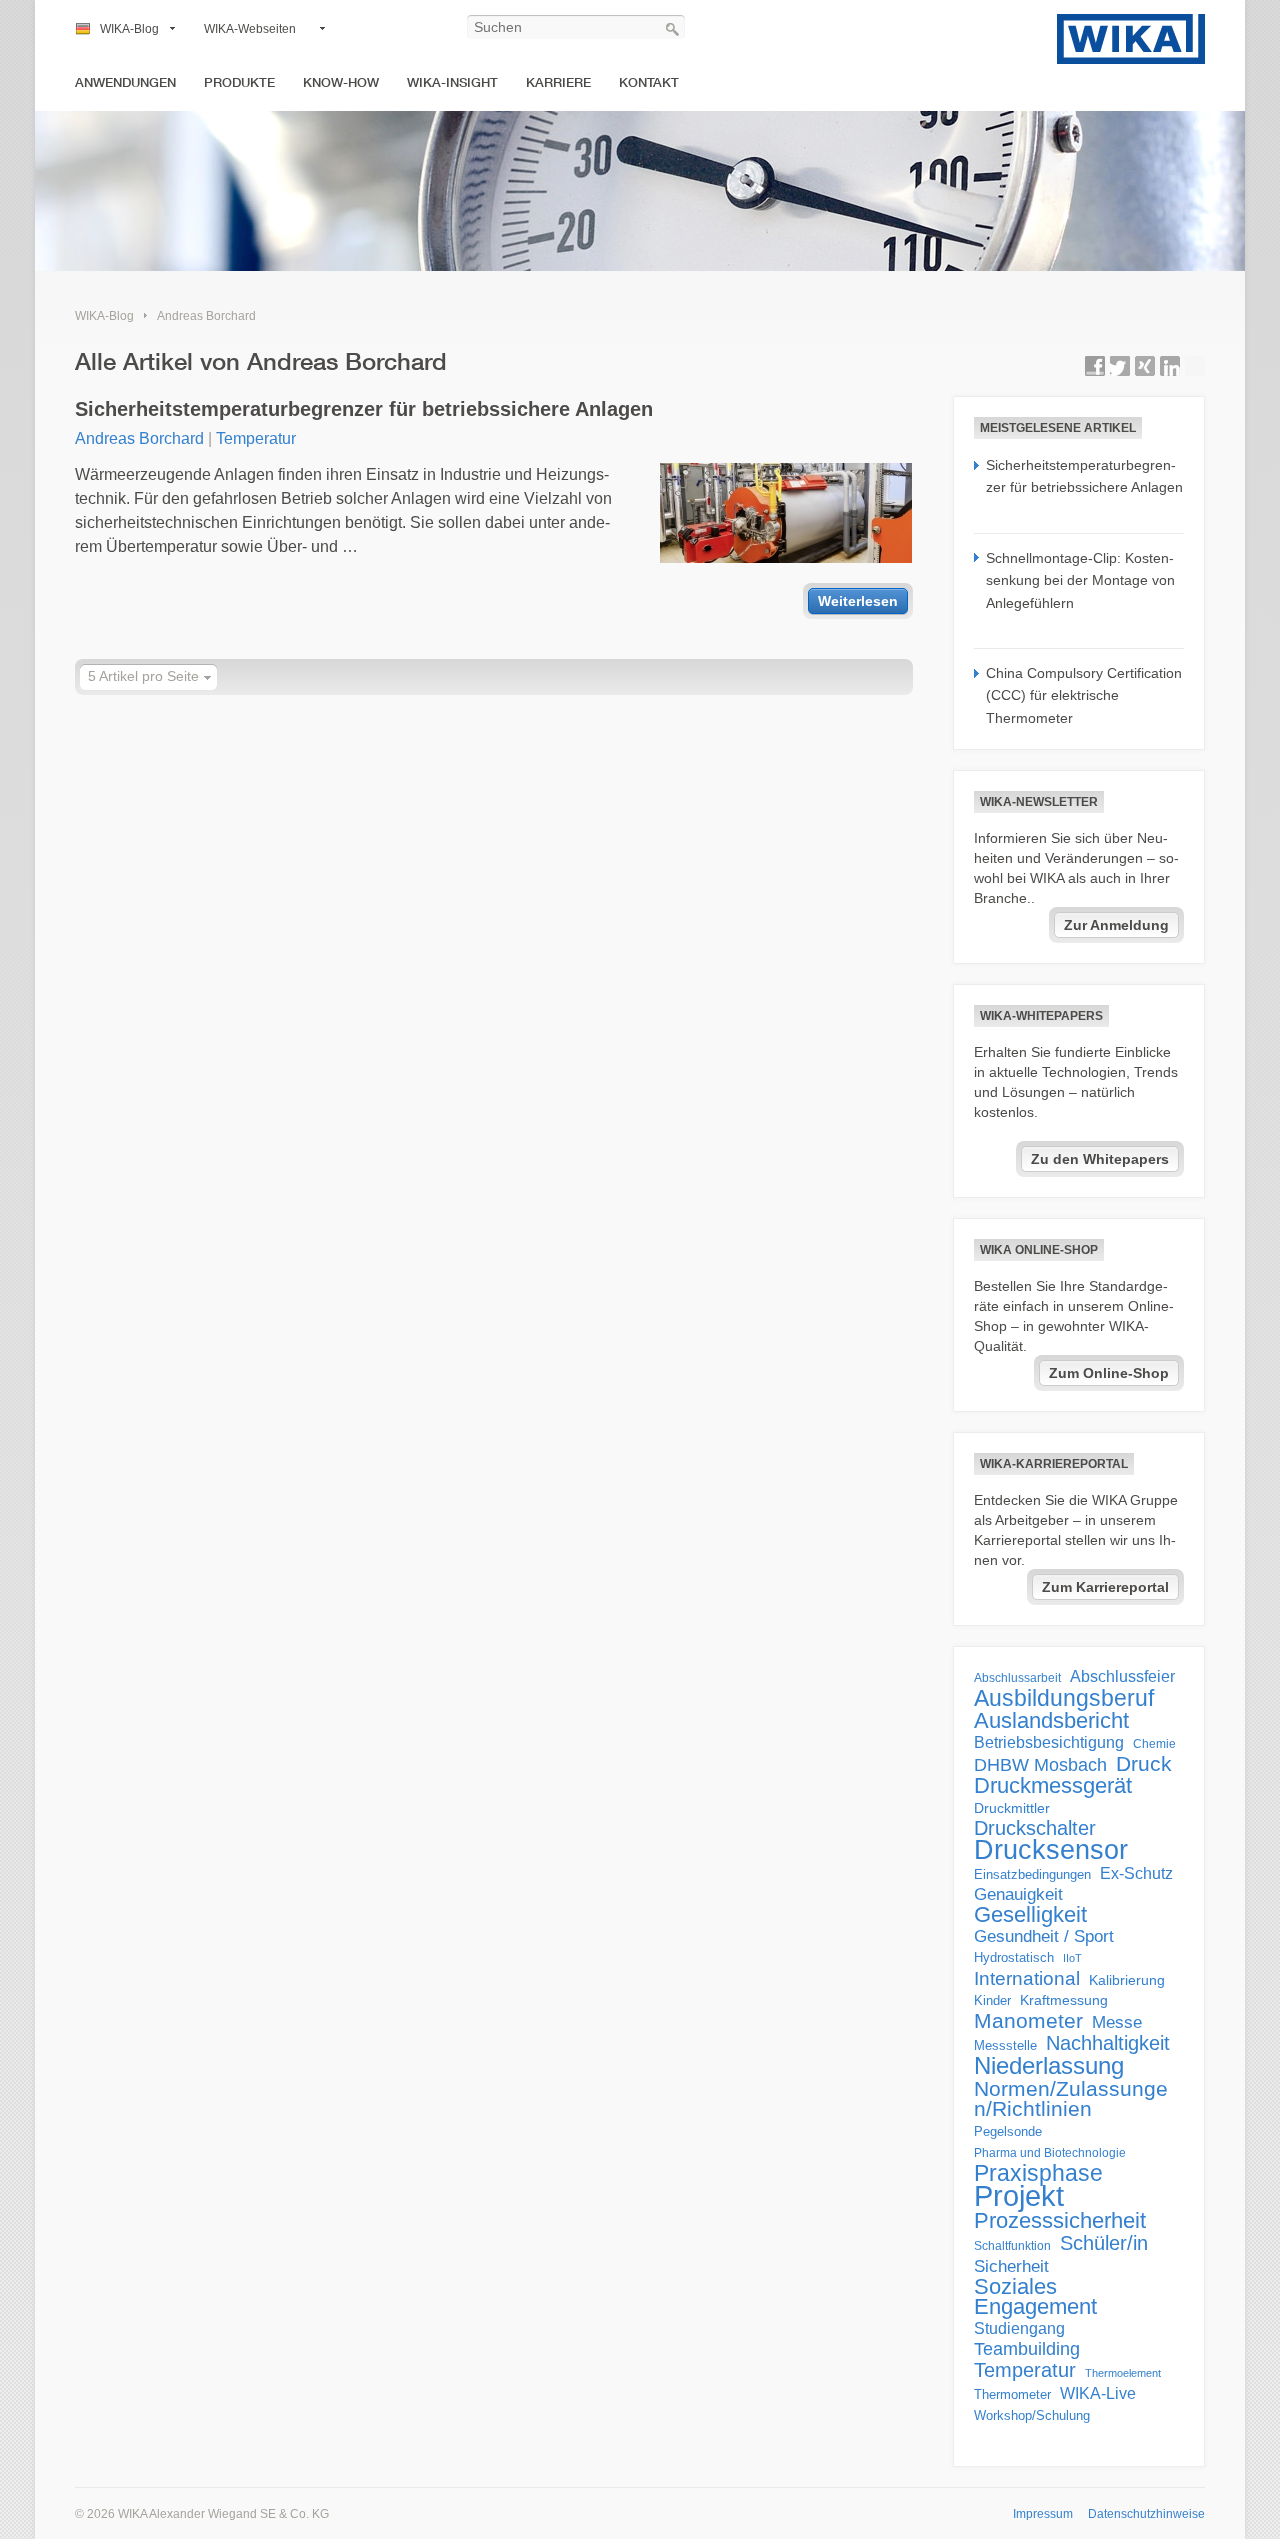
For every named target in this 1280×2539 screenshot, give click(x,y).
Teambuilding (1027, 2349)
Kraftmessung (1064, 2000)
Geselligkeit (1030, 1915)
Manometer (1028, 2021)
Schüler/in (1104, 2243)
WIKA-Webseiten (250, 29)
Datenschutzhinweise (1146, 2514)
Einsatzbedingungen (1032, 1874)
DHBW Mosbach (1040, 1765)
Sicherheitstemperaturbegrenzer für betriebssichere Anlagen (364, 409)
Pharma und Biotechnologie (1050, 2153)
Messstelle (1005, 2045)
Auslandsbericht (1051, 1721)
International (1027, 1978)
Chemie (1154, 1744)
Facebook (1095, 366)
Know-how (341, 82)
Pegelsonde (1008, 2131)
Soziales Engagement (1035, 2297)
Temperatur (256, 438)
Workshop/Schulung (1032, 2415)
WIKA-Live (1098, 2393)
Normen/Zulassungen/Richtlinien (1071, 2099)
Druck (1144, 1764)
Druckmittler (1012, 1808)
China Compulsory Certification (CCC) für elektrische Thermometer (1084, 695)
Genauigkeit (1018, 1894)
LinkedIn (1170, 366)
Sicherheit (1011, 2266)
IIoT (1072, 1958)
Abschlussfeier (1122, 1676)
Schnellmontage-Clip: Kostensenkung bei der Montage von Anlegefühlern (1080, 580)
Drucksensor (1051, 1850)
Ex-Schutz (1136, 1873)
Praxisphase (1038, 2173)
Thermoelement (1123, 2373)
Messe (1117, 2022)
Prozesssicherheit (1060, 2221)
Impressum (1043, 2514)
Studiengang (1019, 2328)
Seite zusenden (1195, 366)
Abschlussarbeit (1017, 1677)
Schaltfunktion (1012, 2245)
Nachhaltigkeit (1108, 2043)
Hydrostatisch (1014, 1957)
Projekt (1019, 2196)
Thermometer (1012, 2394)
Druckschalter (1035, 1828)
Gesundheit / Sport (1044, 1936)
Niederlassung (1049, 2066)
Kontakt (649, 82)
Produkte (239, 82)
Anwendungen (125, 82)
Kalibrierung (1127, 1980)
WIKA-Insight (452, 82)
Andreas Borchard (206, 316)
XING (1145, 366)
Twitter (1120, 366)
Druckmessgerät (1053, 1786)
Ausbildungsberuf (1064, 1698)
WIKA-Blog (129, 29)
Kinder (992, 2000)
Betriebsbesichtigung (1049, 1742)
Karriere (558, 82)
